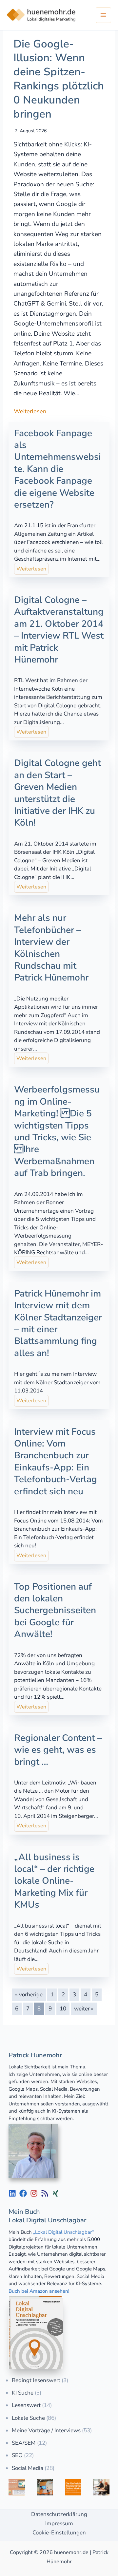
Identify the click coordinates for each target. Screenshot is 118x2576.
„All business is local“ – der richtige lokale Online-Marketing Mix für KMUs (54, 1881)
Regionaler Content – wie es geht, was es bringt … (58, 1750)
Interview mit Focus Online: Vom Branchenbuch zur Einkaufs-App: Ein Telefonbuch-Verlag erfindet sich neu (56, 1462)
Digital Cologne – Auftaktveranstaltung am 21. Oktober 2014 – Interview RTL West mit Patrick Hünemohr (59, 630)
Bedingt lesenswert (36, 2380)
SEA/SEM (24, 2443)
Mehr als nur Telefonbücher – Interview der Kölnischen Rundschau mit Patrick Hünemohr (51, 948)
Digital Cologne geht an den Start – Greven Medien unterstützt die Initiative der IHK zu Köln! (58, 793)
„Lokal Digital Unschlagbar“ (64, 2232)
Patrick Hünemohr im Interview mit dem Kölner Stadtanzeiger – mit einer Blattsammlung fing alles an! (58, 1323)
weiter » (84, 2009)
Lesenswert (26, 2405)
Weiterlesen (30, 411)
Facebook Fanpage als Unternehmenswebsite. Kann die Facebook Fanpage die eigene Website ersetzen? (58, 469)
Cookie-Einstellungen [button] (59, 2533)
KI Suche (23, 2393)
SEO (17, 2455)
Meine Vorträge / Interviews (46, 2430)
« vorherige (29, 1995)
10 (63, 2009)
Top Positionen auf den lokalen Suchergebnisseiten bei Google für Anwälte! (55, 1611)
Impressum (59, 2523)
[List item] (12, 2193)
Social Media (28, 2468)
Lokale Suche (28, 2418)
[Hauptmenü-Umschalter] (104, 15)
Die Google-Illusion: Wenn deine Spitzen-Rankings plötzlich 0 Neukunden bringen (59, 79)
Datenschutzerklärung (59, 2514)
